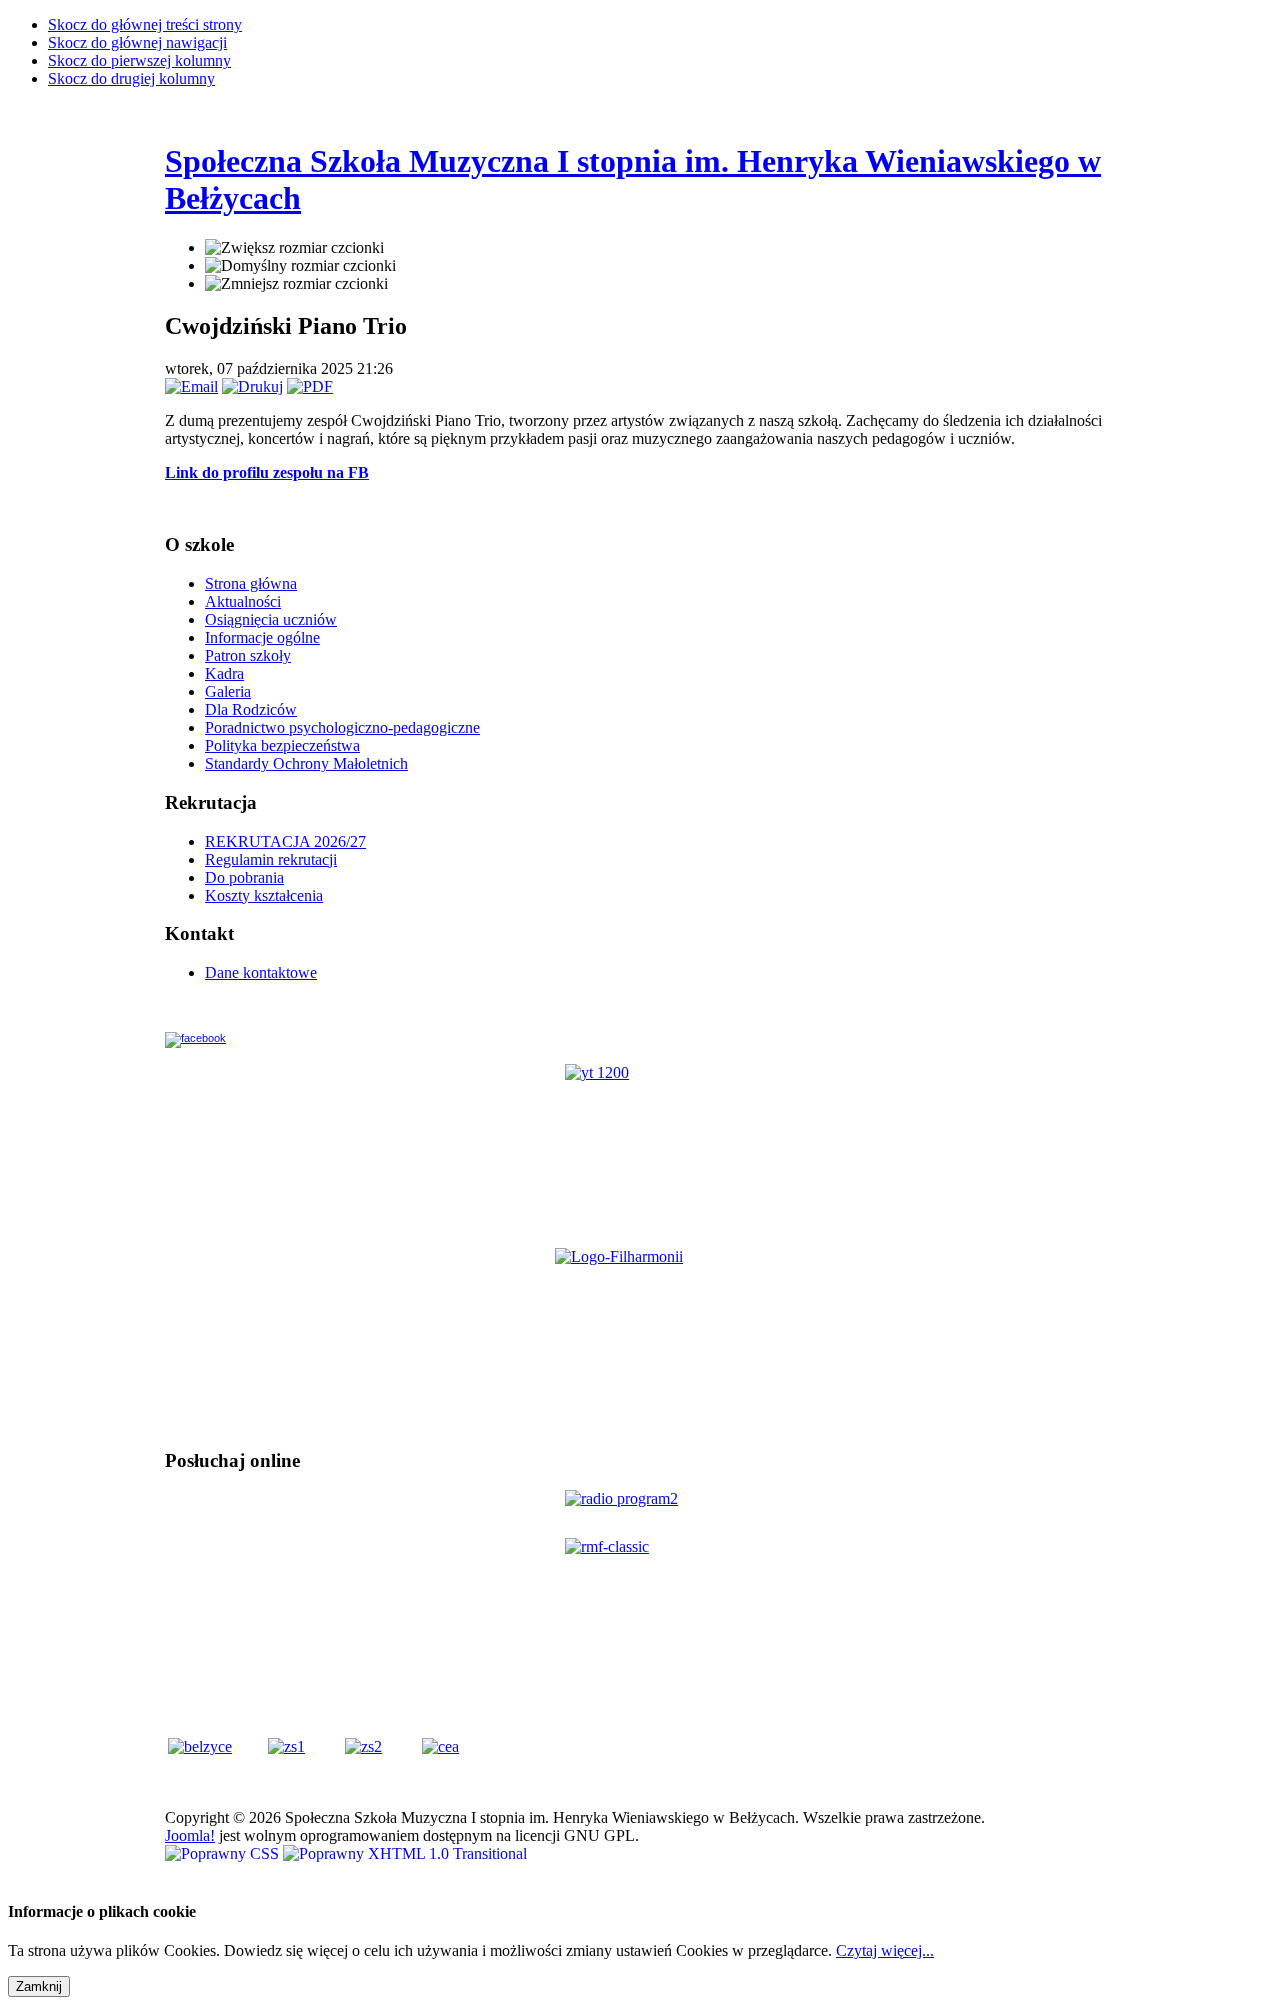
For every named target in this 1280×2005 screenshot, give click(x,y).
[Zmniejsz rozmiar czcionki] (296, 284)
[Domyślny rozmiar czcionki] (300, 266)
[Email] (191, 386)
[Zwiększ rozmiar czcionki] (294, 248)
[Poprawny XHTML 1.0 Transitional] (405, 1853)
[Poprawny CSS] (224, 1853)
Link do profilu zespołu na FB (267, 472)
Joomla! (190, 1835)
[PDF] (310, 386)
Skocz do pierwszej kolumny (139, 60)
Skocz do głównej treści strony (145, 24)
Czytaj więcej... (885, 1950)
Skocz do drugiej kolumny (131, 78)
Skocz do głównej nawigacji (137, 42)
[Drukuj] (252, 386)
